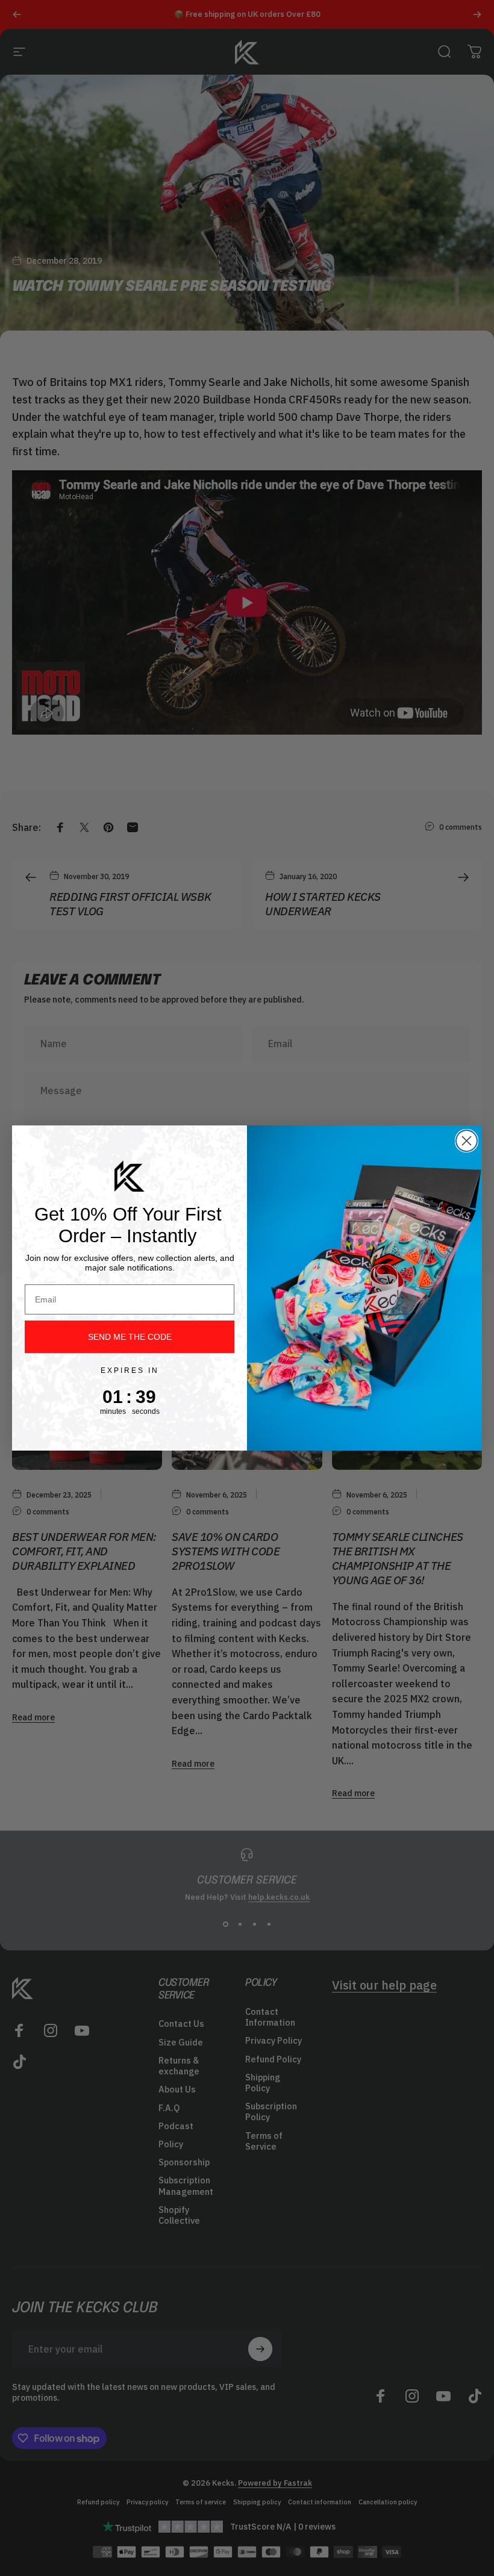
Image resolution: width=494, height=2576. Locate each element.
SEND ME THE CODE (130, 1337)
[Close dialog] (467, 1141)
